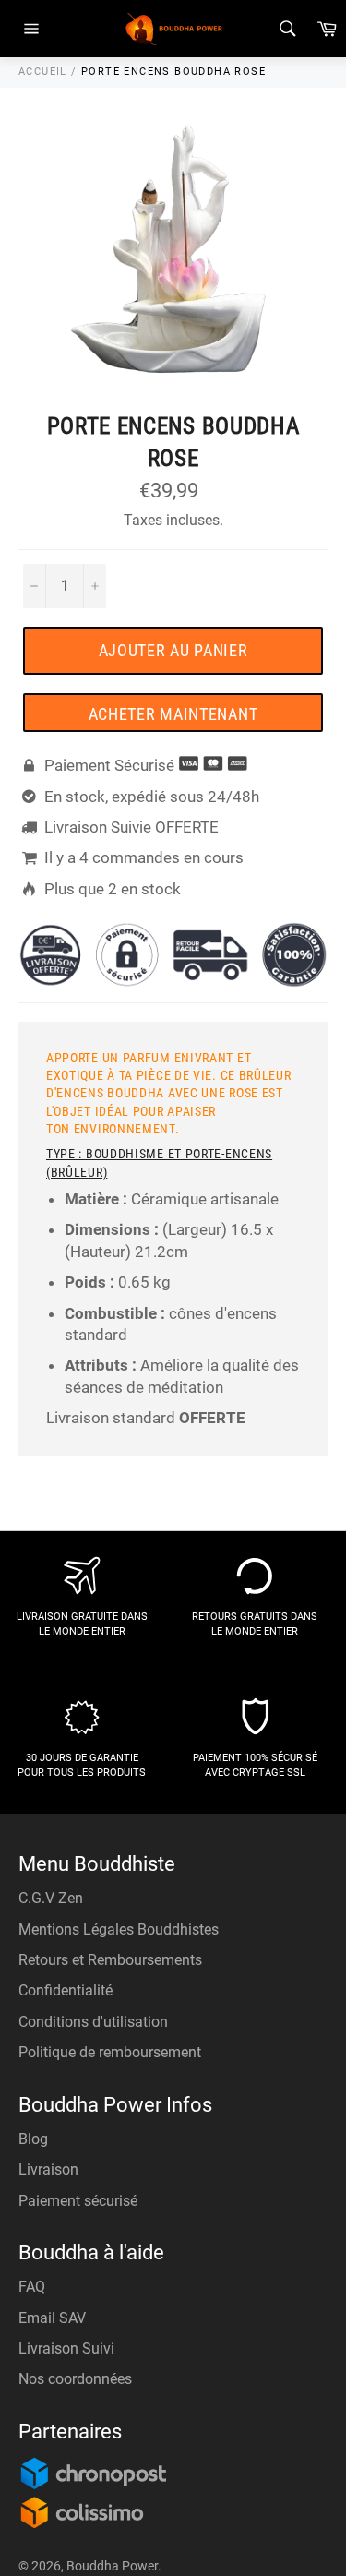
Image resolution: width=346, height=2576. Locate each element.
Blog (33, 2139)
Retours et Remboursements (110, 1960)
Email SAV (52, 2318)
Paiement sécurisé (78, 2201)
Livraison (48, 2169)
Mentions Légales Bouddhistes (119, 1929)
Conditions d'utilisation (93, 2022)
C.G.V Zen (51, 1898)
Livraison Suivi (66, 2348)
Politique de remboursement (110, 2052)
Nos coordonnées (75, 2379)
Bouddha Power (112, 2566)
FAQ (32, 2287)
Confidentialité (66, 1990)
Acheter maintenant (173, 714)
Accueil (43, 72)
